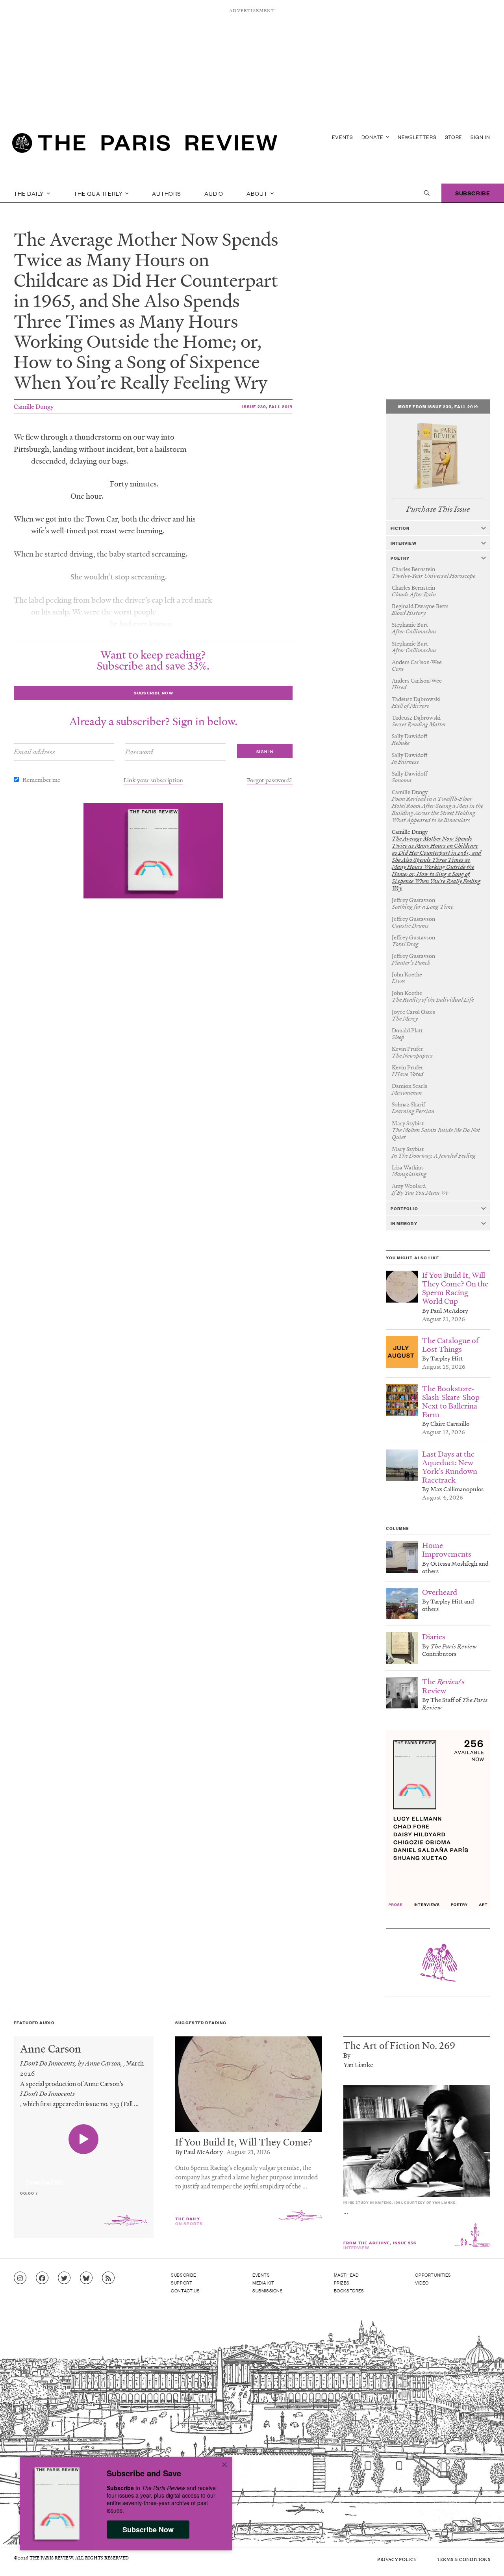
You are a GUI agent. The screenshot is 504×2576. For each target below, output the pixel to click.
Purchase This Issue (438, 509)
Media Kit (263, 2283)
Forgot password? (270, 780)
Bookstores (349, 2290)
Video (422, 2283)
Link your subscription (153, 780)
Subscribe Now (148, 2530)
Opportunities (433, 2275)
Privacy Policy (397, 2559)
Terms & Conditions (464, 2559)
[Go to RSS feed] (108, 2278)
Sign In (480, 137)
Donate (373, 137)
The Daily (30, 193)
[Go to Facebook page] (42, 2278)
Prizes (342, 2283)
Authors (167, 193)
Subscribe (473, 193)
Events (343, 137)
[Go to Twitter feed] (64, 2278)
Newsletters (417, 137)
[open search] (427, 193)
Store (454, 137)
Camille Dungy (34, 406)
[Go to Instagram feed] (20, 2278)
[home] (145, 146)
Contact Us (185, 2290)
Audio (214, 193)
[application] (84, 2178)
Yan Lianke (358, 2065)
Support (182, 2283)
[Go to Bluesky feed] (86, 2278)
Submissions (268, 2290)
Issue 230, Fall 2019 (267, 406)
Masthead (346, 2275)
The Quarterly (99, 193)
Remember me (41, 779)
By (347, 2055)
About (258, 193)
